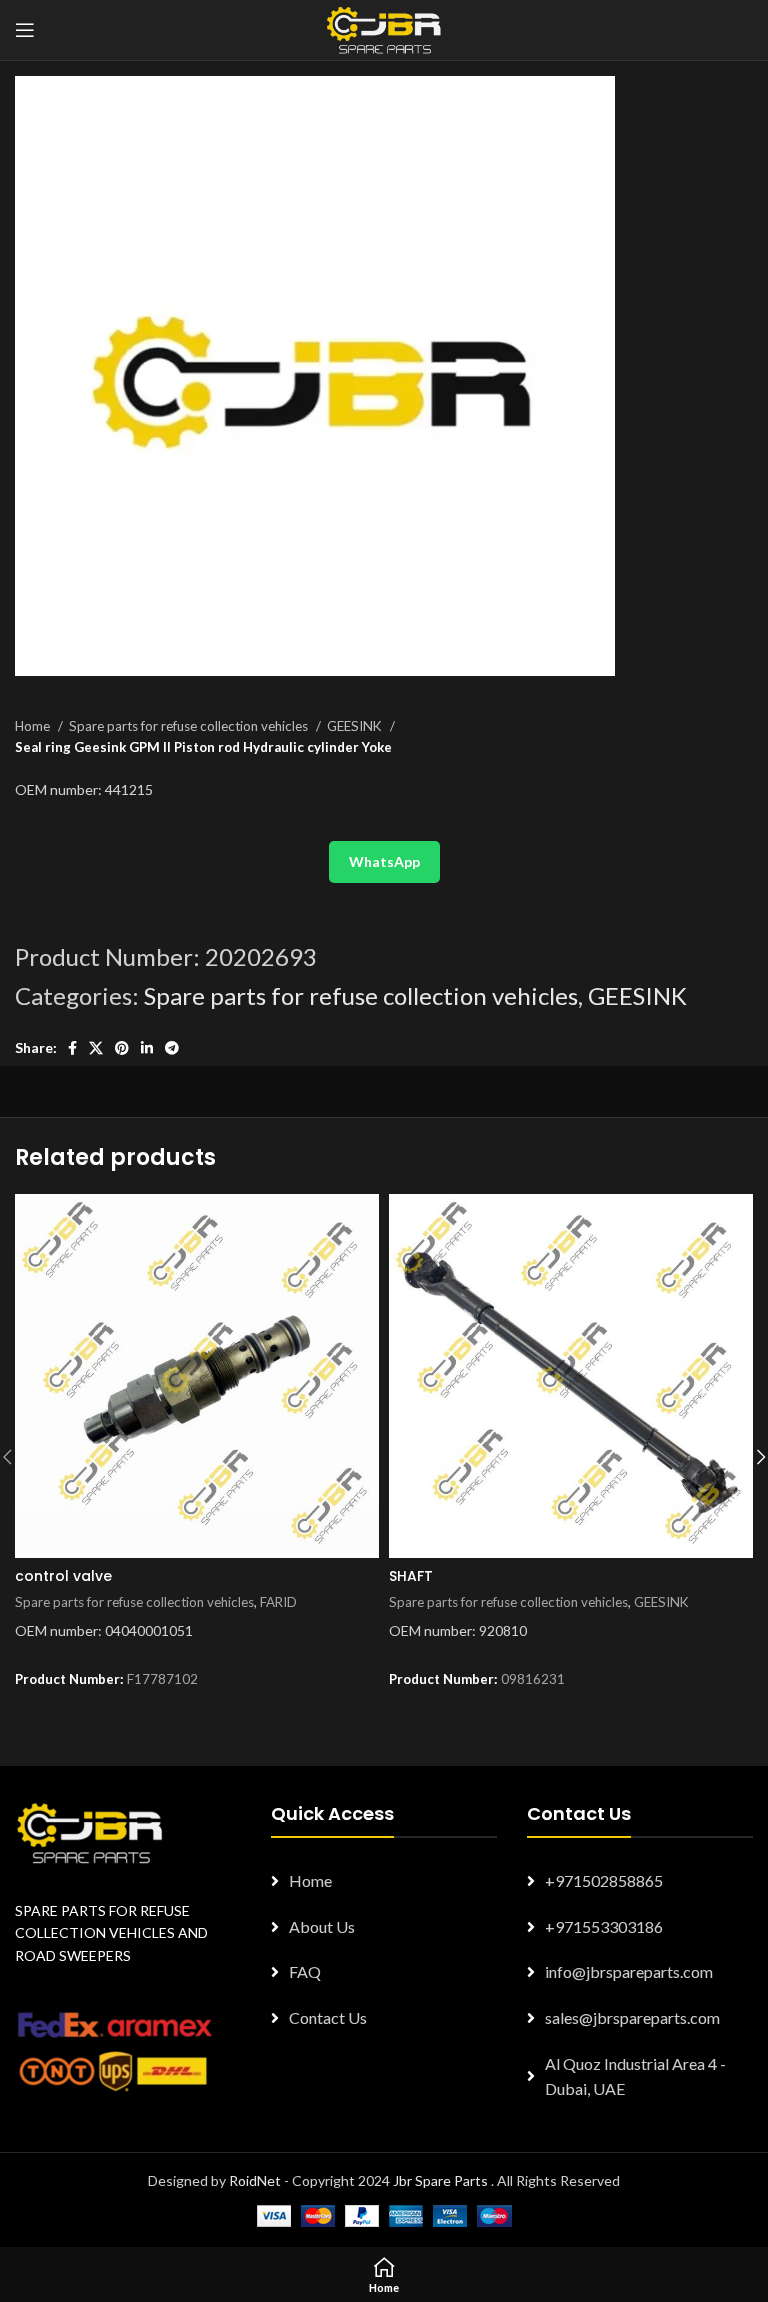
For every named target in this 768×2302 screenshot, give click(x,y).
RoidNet (255, 2180)
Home (34, 726)
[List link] (384, 1881)
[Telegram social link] (172, 1048)
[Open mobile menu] (25, 30)
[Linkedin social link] (147, 1048)
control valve (63, 1576)
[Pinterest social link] (122, 1048)
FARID (278, 1602)
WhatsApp (384, 861)
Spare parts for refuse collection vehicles (190, 726)
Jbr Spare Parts (440, 2180)
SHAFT (411, 1576)
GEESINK (356, 726)
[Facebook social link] (72, 1048)
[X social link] (96, 1048)
